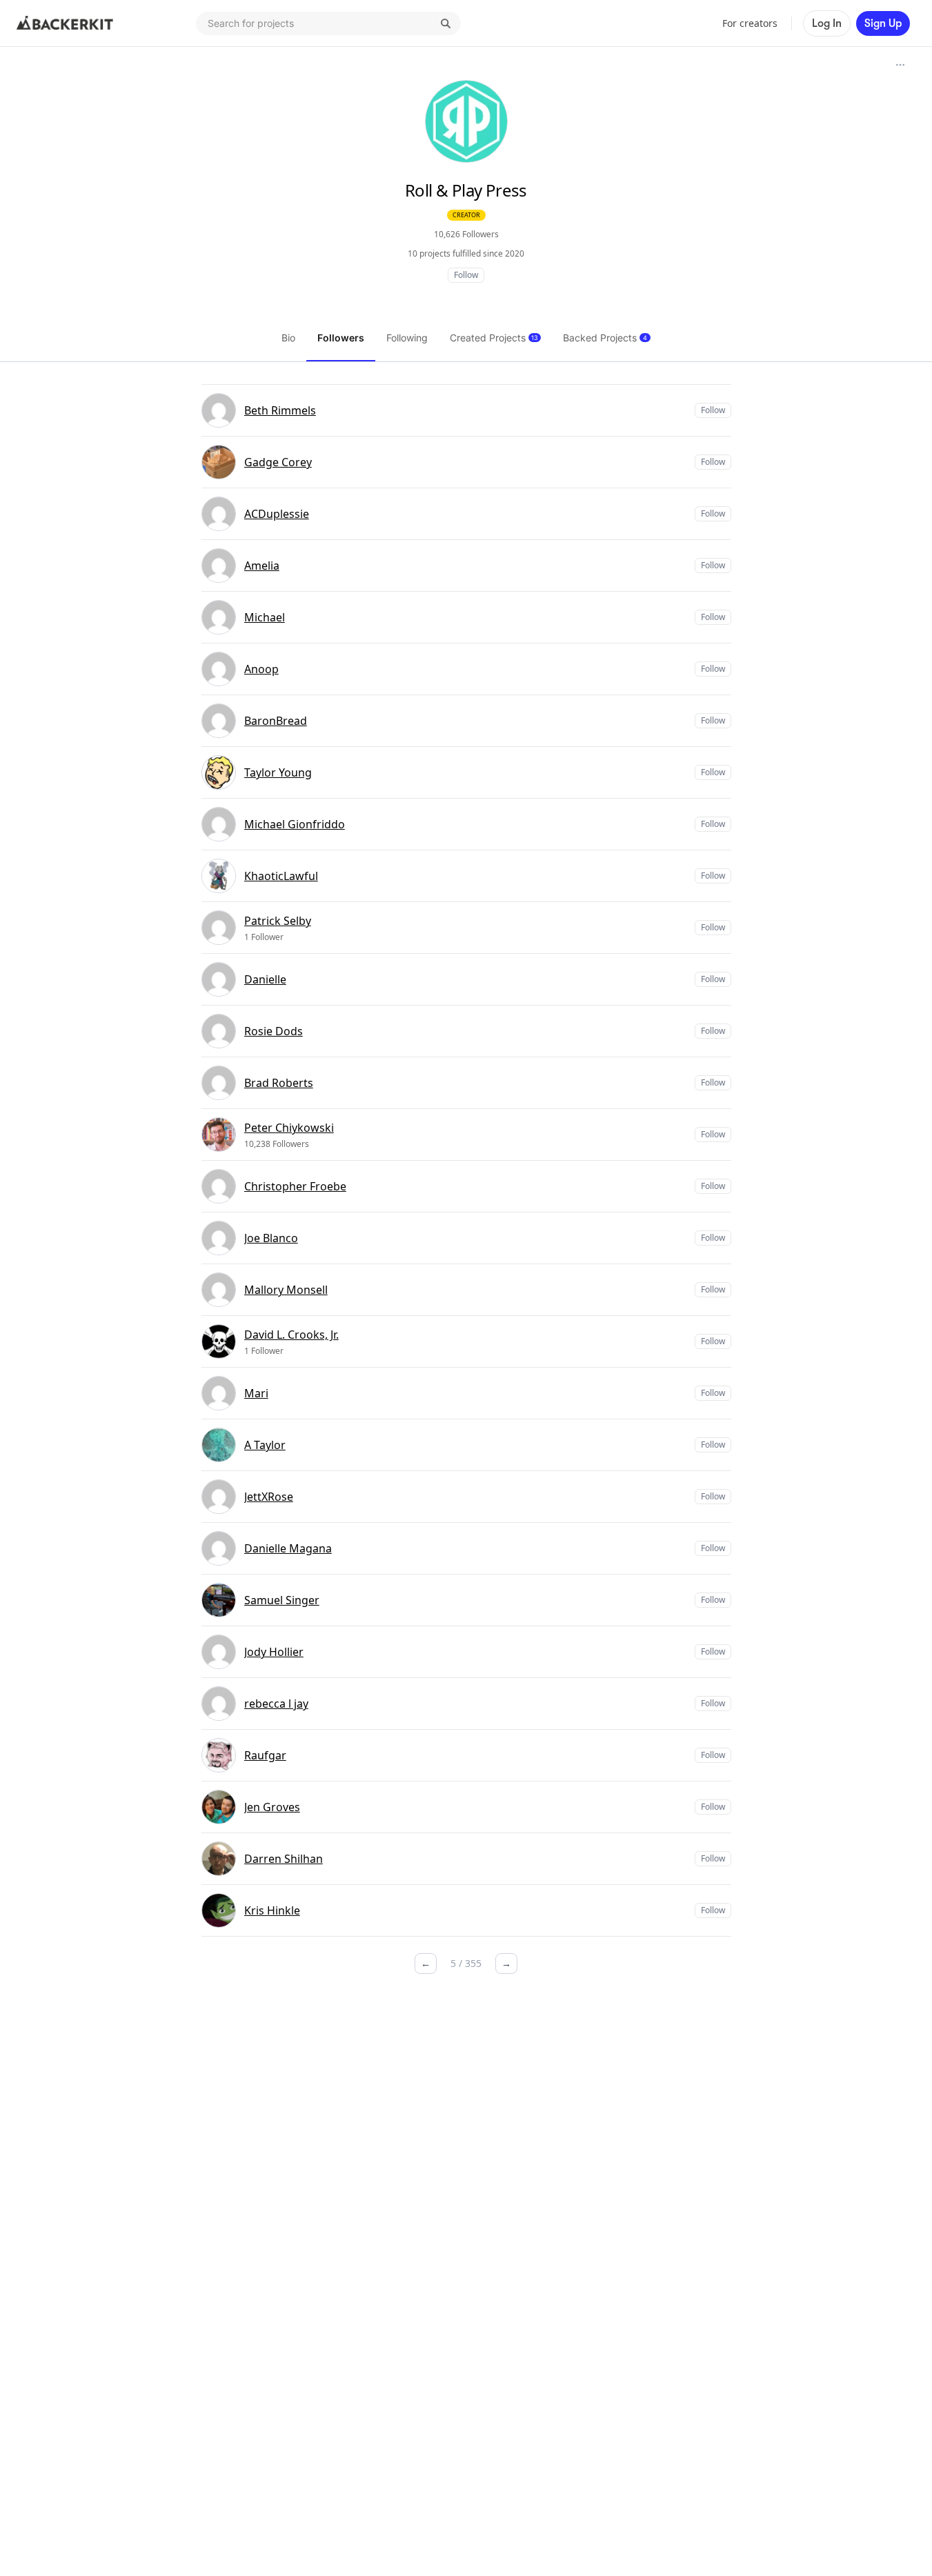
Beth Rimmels (280, 410)
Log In (827, 23)
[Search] (446, 23)
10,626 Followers (466, 234)
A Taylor (265, 1445)
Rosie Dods (274, 1031)
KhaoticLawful (281, 876)
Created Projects (494, 338)
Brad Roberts (279, 1083)
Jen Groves (272, 1807)
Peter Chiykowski (289, 1128)
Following (407, 338)
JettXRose (269, 1497)
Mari (256, 1393)
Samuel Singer (282, 1600)
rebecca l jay (276, 1704)
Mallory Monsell (286, 1290)
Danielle (265, 979)
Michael (265, 617)
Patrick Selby (278, 921)
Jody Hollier (274, 1652)
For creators (750, 23)
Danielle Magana (288, 1548)
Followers (341, 338)
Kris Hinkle (272, 1910)
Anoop (261, 669)
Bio (288, 338)
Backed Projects (605, 338)
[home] (65, 23)
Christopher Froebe (295, 1186)
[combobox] (328, 23)
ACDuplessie (277, 514)
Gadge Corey (278, 462)
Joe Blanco (271, 1238)
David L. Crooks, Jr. (291, 1335)
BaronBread (276, 721)
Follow (466, 275)
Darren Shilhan (284, 1859)
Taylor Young (278, 772)
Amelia (262, 566)
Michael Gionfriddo (295, 824)
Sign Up (883, 23)
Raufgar (265, 1755)
